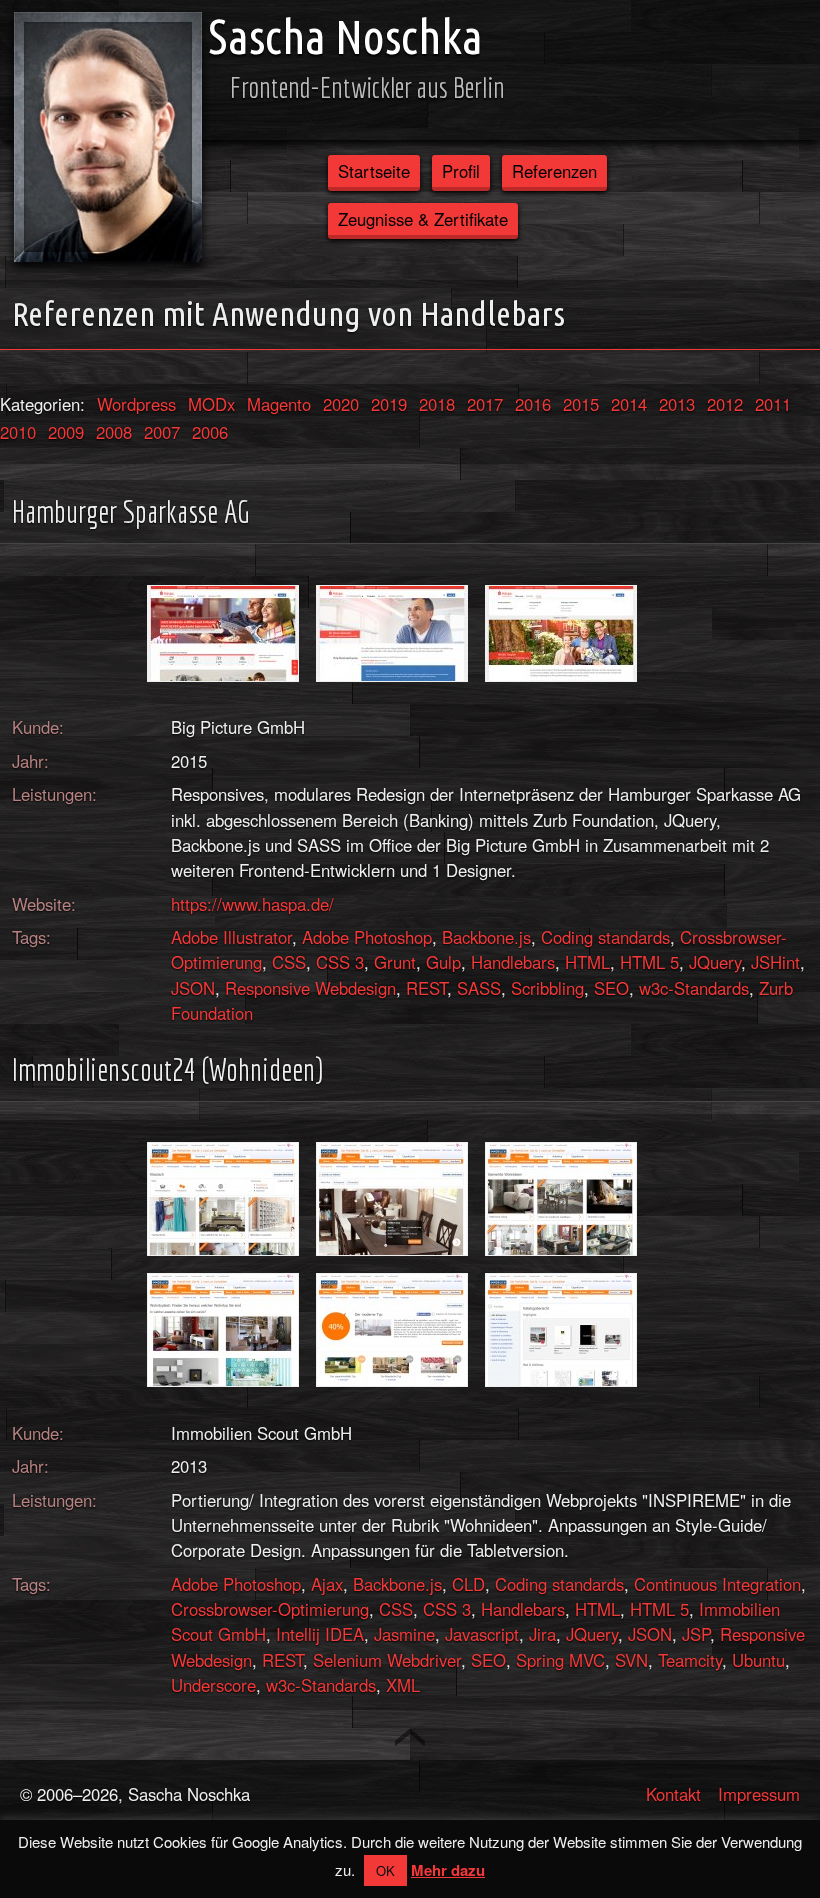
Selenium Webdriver (387, 1660)
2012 (725, 404)
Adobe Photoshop (367, 937)
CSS (289, 962)
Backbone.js (486, 937)
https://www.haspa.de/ (252, 904)
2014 (629, 404)
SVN (631, 1660)
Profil (461, 171)
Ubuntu (758, 1660)
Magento (279, 404)
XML (403, 1685)
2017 (485, 404)
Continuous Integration (717, 1584)
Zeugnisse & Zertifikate (423, 219)
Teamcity (690, 1660)
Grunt (395, 962)
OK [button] (385, 1870)
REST (426, 988)
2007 (162, 432)
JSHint (775, 962)
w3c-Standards (694, 988)
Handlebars (513, 962)
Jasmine (404, 1634)
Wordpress (136, 404)
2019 (389, 404)
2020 (341, 404)
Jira (542, 1634)
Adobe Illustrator (231, 937)
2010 (18, 432)
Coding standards (605, 937)
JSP (696, 1634)
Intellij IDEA (320, 1634)
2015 (581, 404)
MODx (211, 404)
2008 (114, 432)
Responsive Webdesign (310, 988)
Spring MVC (560, 1660)
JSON (193, 988)
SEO (611, 988)
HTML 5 (649, 962)
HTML (587, 962)
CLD (468, 1584)
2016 (533, 404)
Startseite (374, 171)
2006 (210, 432)
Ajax (327, 1584)
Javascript (482, 1634)
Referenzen (554, 171)
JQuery (715, 962)
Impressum (759, 1794)
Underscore (213, 1685)
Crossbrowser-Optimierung (270, 1609)
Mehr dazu (448, 1870)
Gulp (443, 962)
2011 (773, 404)
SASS (479, 988)
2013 (677, 404)
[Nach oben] (410, 1737)
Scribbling (547, 988)
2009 (66, 432)
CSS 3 (340, 962)
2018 (437, 404)
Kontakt (673, 1794)
